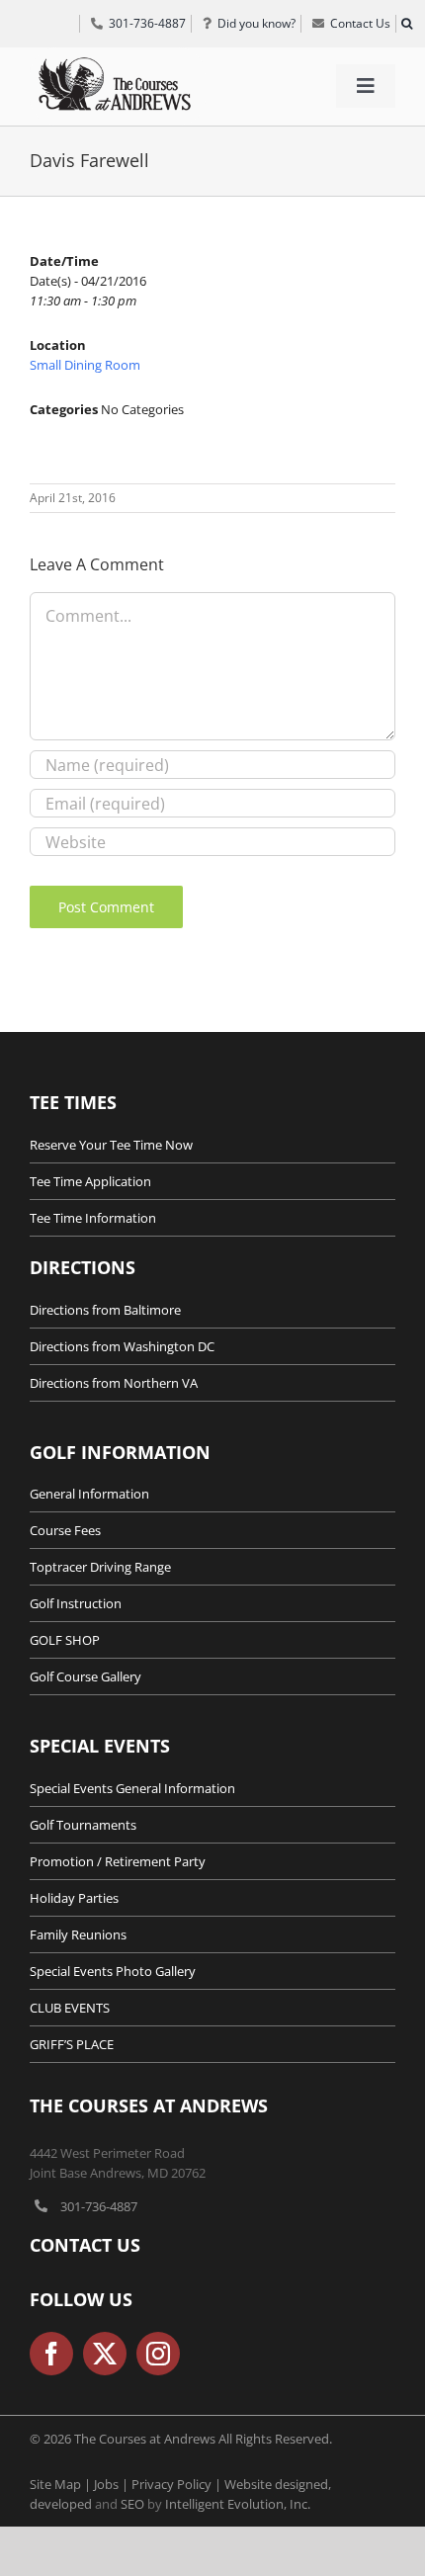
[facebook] (51, 2354)
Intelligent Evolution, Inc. (238, 2504)
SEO (132, 2504)
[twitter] (105, 2354)
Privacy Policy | (178, 2484)
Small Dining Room (85, 365)
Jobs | (113, 2484)
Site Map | (62, 2484)
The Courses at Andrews (149, 2105)
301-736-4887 (99, 2206)
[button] (406, 24)
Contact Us (85, 2245)
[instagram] (158, 2354)
